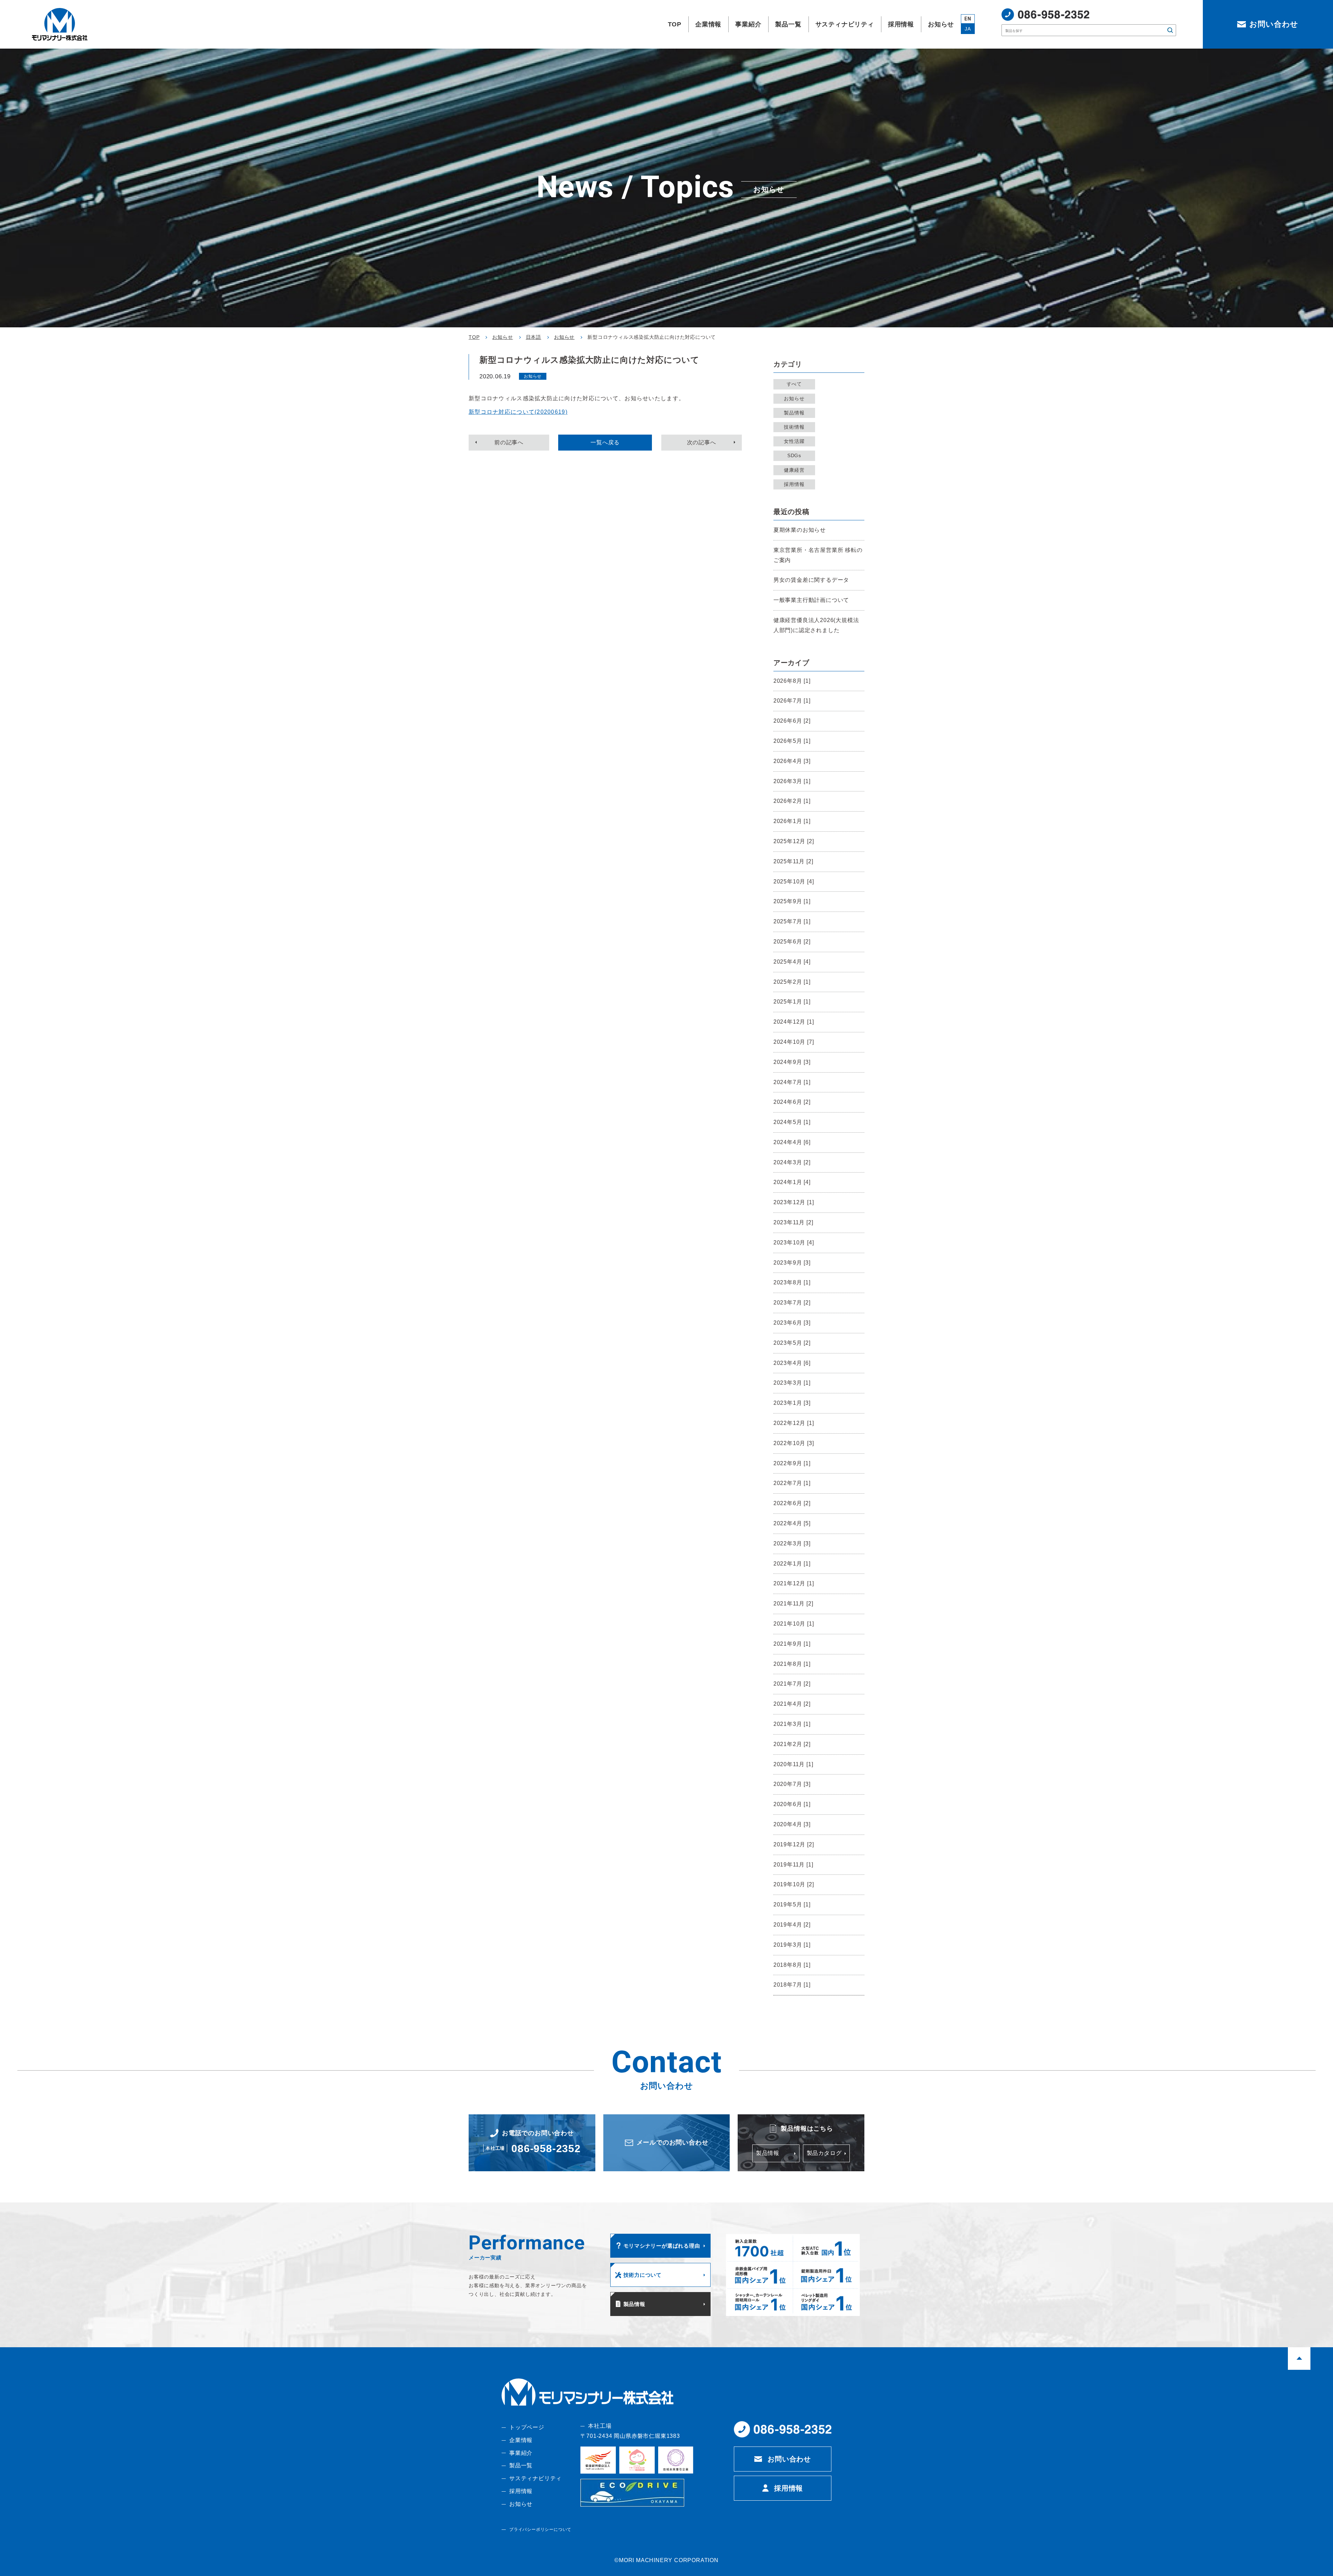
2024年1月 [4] (792, 1182)
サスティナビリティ (535, 2478)
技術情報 (794, 427)
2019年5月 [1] (792, 1904)
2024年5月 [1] (792, 1122)
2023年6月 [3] (792, 1323)
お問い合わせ (789, 2459)
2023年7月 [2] (792, 1303)
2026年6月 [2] (792, 721)
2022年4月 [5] (792, 1523)
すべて (794, 384)
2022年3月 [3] (792, 1543)
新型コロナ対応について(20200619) (518, 412)
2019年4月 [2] (792, 1925)
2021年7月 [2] (792, 1684)
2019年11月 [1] (793, 1865)
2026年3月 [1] (792, 781)
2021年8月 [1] (792, 1664)
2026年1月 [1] (792, 821)
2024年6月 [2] (792, 1102)
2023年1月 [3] (792, 1403)
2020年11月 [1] (793, 1764)
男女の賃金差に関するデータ (811, 580)
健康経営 (794, 470)
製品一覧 (521, 2465)
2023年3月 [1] (792, 1383)
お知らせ (794, 398)
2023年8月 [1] (792, 1282)
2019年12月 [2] (794, 1844)
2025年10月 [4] (794, 882)
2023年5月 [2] (792, 1343)
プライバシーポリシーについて (540, 2529)
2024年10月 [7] (794, 1042)
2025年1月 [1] (792, 1002)
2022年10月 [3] (794, 1443)
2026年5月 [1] (792, 741)
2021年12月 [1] (794, 1583)
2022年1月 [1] (792, 1564)
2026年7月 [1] (792, 701)
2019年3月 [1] (792, 1945)
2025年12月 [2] (794, 841)
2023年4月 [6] (792, 1363)
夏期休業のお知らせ (800, 530)
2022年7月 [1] (792, 1483)
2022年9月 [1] (792, 1463)
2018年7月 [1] (792, 1985)
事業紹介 (521, 2453)
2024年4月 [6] (792, 1142)
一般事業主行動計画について (811, 600)
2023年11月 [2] (793, 1222)
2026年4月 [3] (792, 761)
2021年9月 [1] (792, 1644)
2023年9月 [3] (792, 1263)
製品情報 (794, 413)
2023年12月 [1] (794, 1202)
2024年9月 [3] (792, 1062)
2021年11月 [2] (793, 1604)
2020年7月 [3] (792, 1784)
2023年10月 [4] (794, 1243)
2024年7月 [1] (792, 1082)
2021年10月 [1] (794, 1624)
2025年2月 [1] (792, 982)
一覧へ (605, 442)
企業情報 (521, 2440)
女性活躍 (794, 441)
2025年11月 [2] (793, 861)
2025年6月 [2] (792, 942)
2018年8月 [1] (792, 1965)
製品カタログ (824, 2153)
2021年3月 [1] (792, 1724)
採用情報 (794, 484)
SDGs (794, 455)
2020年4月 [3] (792, 1824)
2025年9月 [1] (792, 901)
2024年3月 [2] (792, 1162)
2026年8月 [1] (792, 681)
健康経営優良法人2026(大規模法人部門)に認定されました (816, 625)
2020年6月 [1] (792, 1804)
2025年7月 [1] (792, 921)
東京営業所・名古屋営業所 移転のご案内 (818, 555)
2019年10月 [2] (794, 1884)
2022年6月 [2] (792, 1503)
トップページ (527, 2427)
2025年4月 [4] (792, 962)
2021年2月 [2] (792, 1744)
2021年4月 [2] (792, 1704)
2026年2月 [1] (792, 801)
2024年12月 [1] (794, 1022)
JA (968, 29)
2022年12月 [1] (794, 1423)
